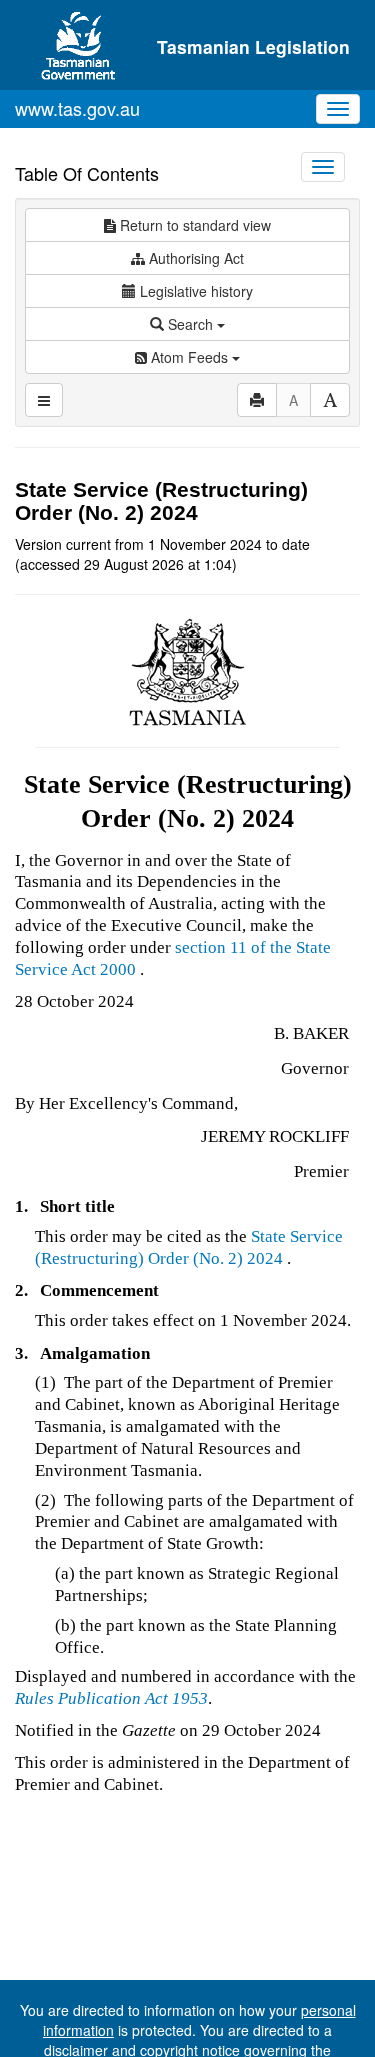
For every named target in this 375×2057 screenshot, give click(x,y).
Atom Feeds (189, 357)
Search (190, 324)
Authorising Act (194, 258)
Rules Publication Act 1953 (111, 1698)
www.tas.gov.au (77, 108)
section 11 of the (235, 947)
